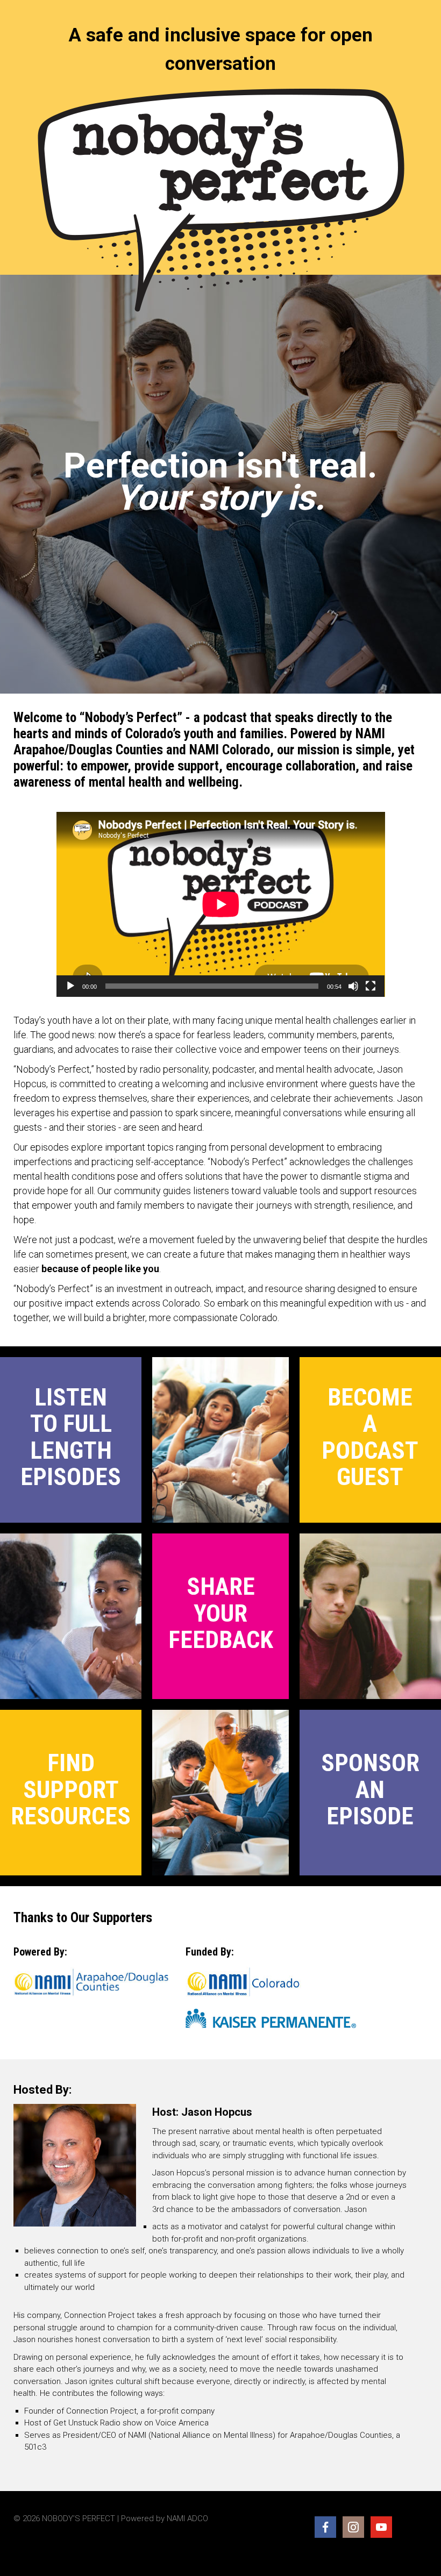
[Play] (70, 986)
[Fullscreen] (371, 986)
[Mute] (353, 986)
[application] (221, 904)
